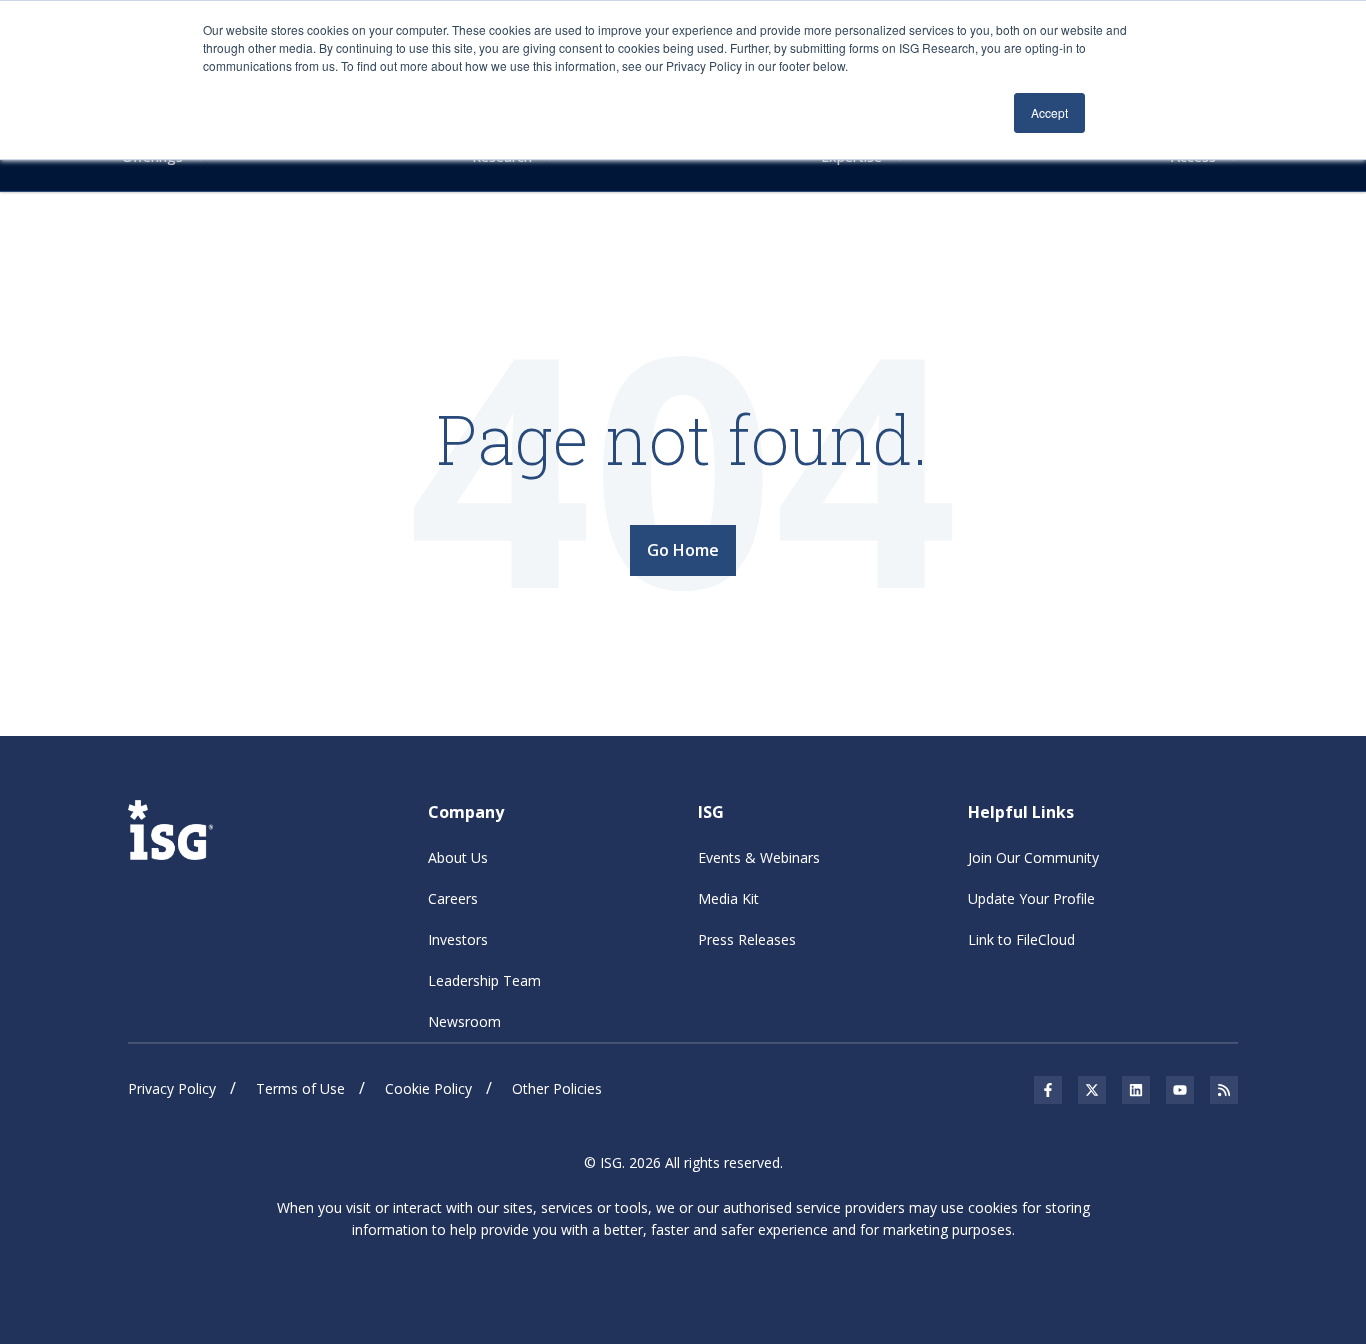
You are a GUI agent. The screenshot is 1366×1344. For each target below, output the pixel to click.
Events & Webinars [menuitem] (759, 857)
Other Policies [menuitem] (557, 1088)
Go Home (683, 550)
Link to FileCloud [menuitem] (1021, 939)
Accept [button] (1049, 112)
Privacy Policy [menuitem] (172, 1088)
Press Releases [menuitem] (747, 939)
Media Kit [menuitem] (728, 898)
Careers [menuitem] (453, 898)
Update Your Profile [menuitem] (1031, 898)
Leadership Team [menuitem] (484, 980)
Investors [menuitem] (458, 939)
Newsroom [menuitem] (464, 1021)
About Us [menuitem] (458, 857)
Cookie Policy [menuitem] (428, 1088)
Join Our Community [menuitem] (1033, 857)
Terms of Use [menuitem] (300, 1088)
